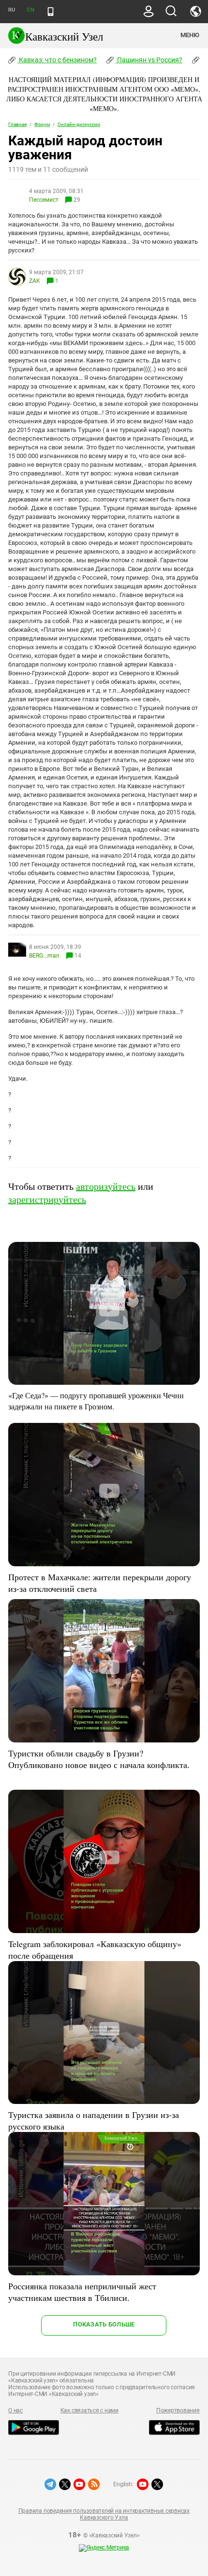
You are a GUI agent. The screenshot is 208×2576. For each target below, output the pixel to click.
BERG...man (45, 956)
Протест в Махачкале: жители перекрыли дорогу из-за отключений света (100, 1583)
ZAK (35, 281)
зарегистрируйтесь (47, 1199)
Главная (17, 124)
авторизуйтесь (106, 1186)
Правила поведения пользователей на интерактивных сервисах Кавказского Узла (104, 2514)
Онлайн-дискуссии (79, 124)
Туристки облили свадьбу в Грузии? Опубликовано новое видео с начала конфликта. (99, 1759)
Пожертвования (178, 2410)
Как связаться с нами (89, 2410)
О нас (15, 2410)
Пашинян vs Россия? (149, 60)
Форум (42, 124)
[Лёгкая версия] (51, 12)
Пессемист (44, 200)
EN (30, 10)
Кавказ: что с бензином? (57, 60)
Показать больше (104, 2324)
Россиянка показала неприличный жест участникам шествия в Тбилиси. (82, 2292)
